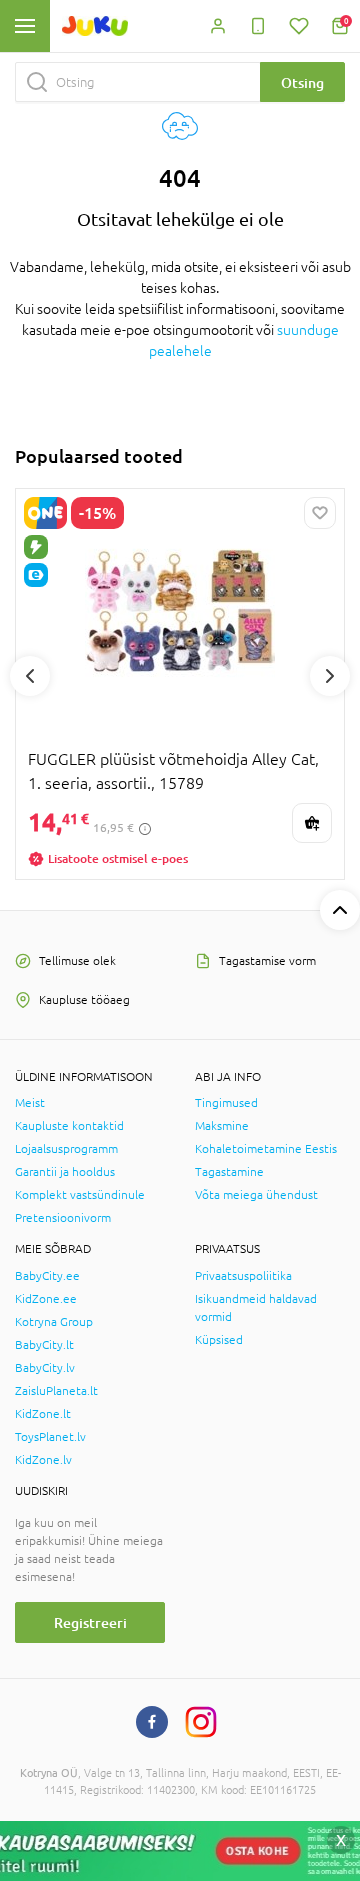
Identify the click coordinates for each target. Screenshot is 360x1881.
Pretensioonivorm (63, 1218)
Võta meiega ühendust (256, 1195)
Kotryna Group (54, 1322)
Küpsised (219, 1340)
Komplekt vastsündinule (80, 1195)
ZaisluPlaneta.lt (56, 1391)
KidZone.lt (43, 1414)
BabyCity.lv (45, 1368)
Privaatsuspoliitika (243, 1276)
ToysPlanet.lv (50, 1437)
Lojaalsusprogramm (66, 1149)
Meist (30, 1103)
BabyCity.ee (47, 1276)
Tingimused (226, 1103)
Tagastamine (229, 1172)
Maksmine (222, 1126)
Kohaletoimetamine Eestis (266, 1149)
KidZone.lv (43, 1460)
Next (330, 676)
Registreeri (90, 1622)
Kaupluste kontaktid (69, 1126)
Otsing (302, 82)
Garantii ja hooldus (65, 1172)
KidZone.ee (46, 1299)
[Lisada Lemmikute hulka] (320, 513)
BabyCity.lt (44, 1345)
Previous (30, 676)
